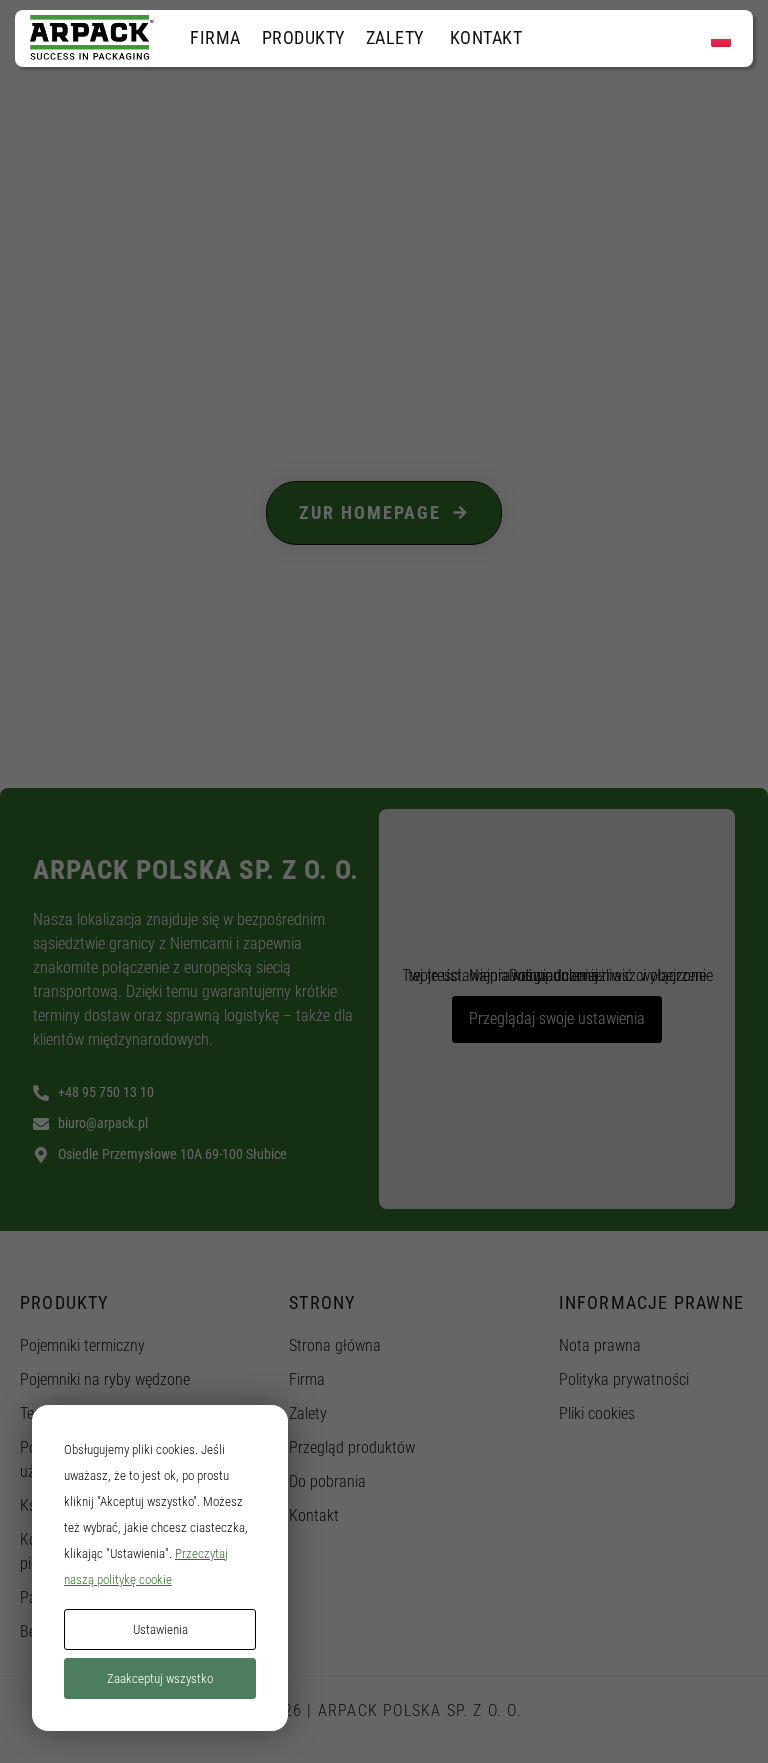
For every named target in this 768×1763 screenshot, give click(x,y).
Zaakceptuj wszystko (160, 1678)
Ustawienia (160, 1629)
